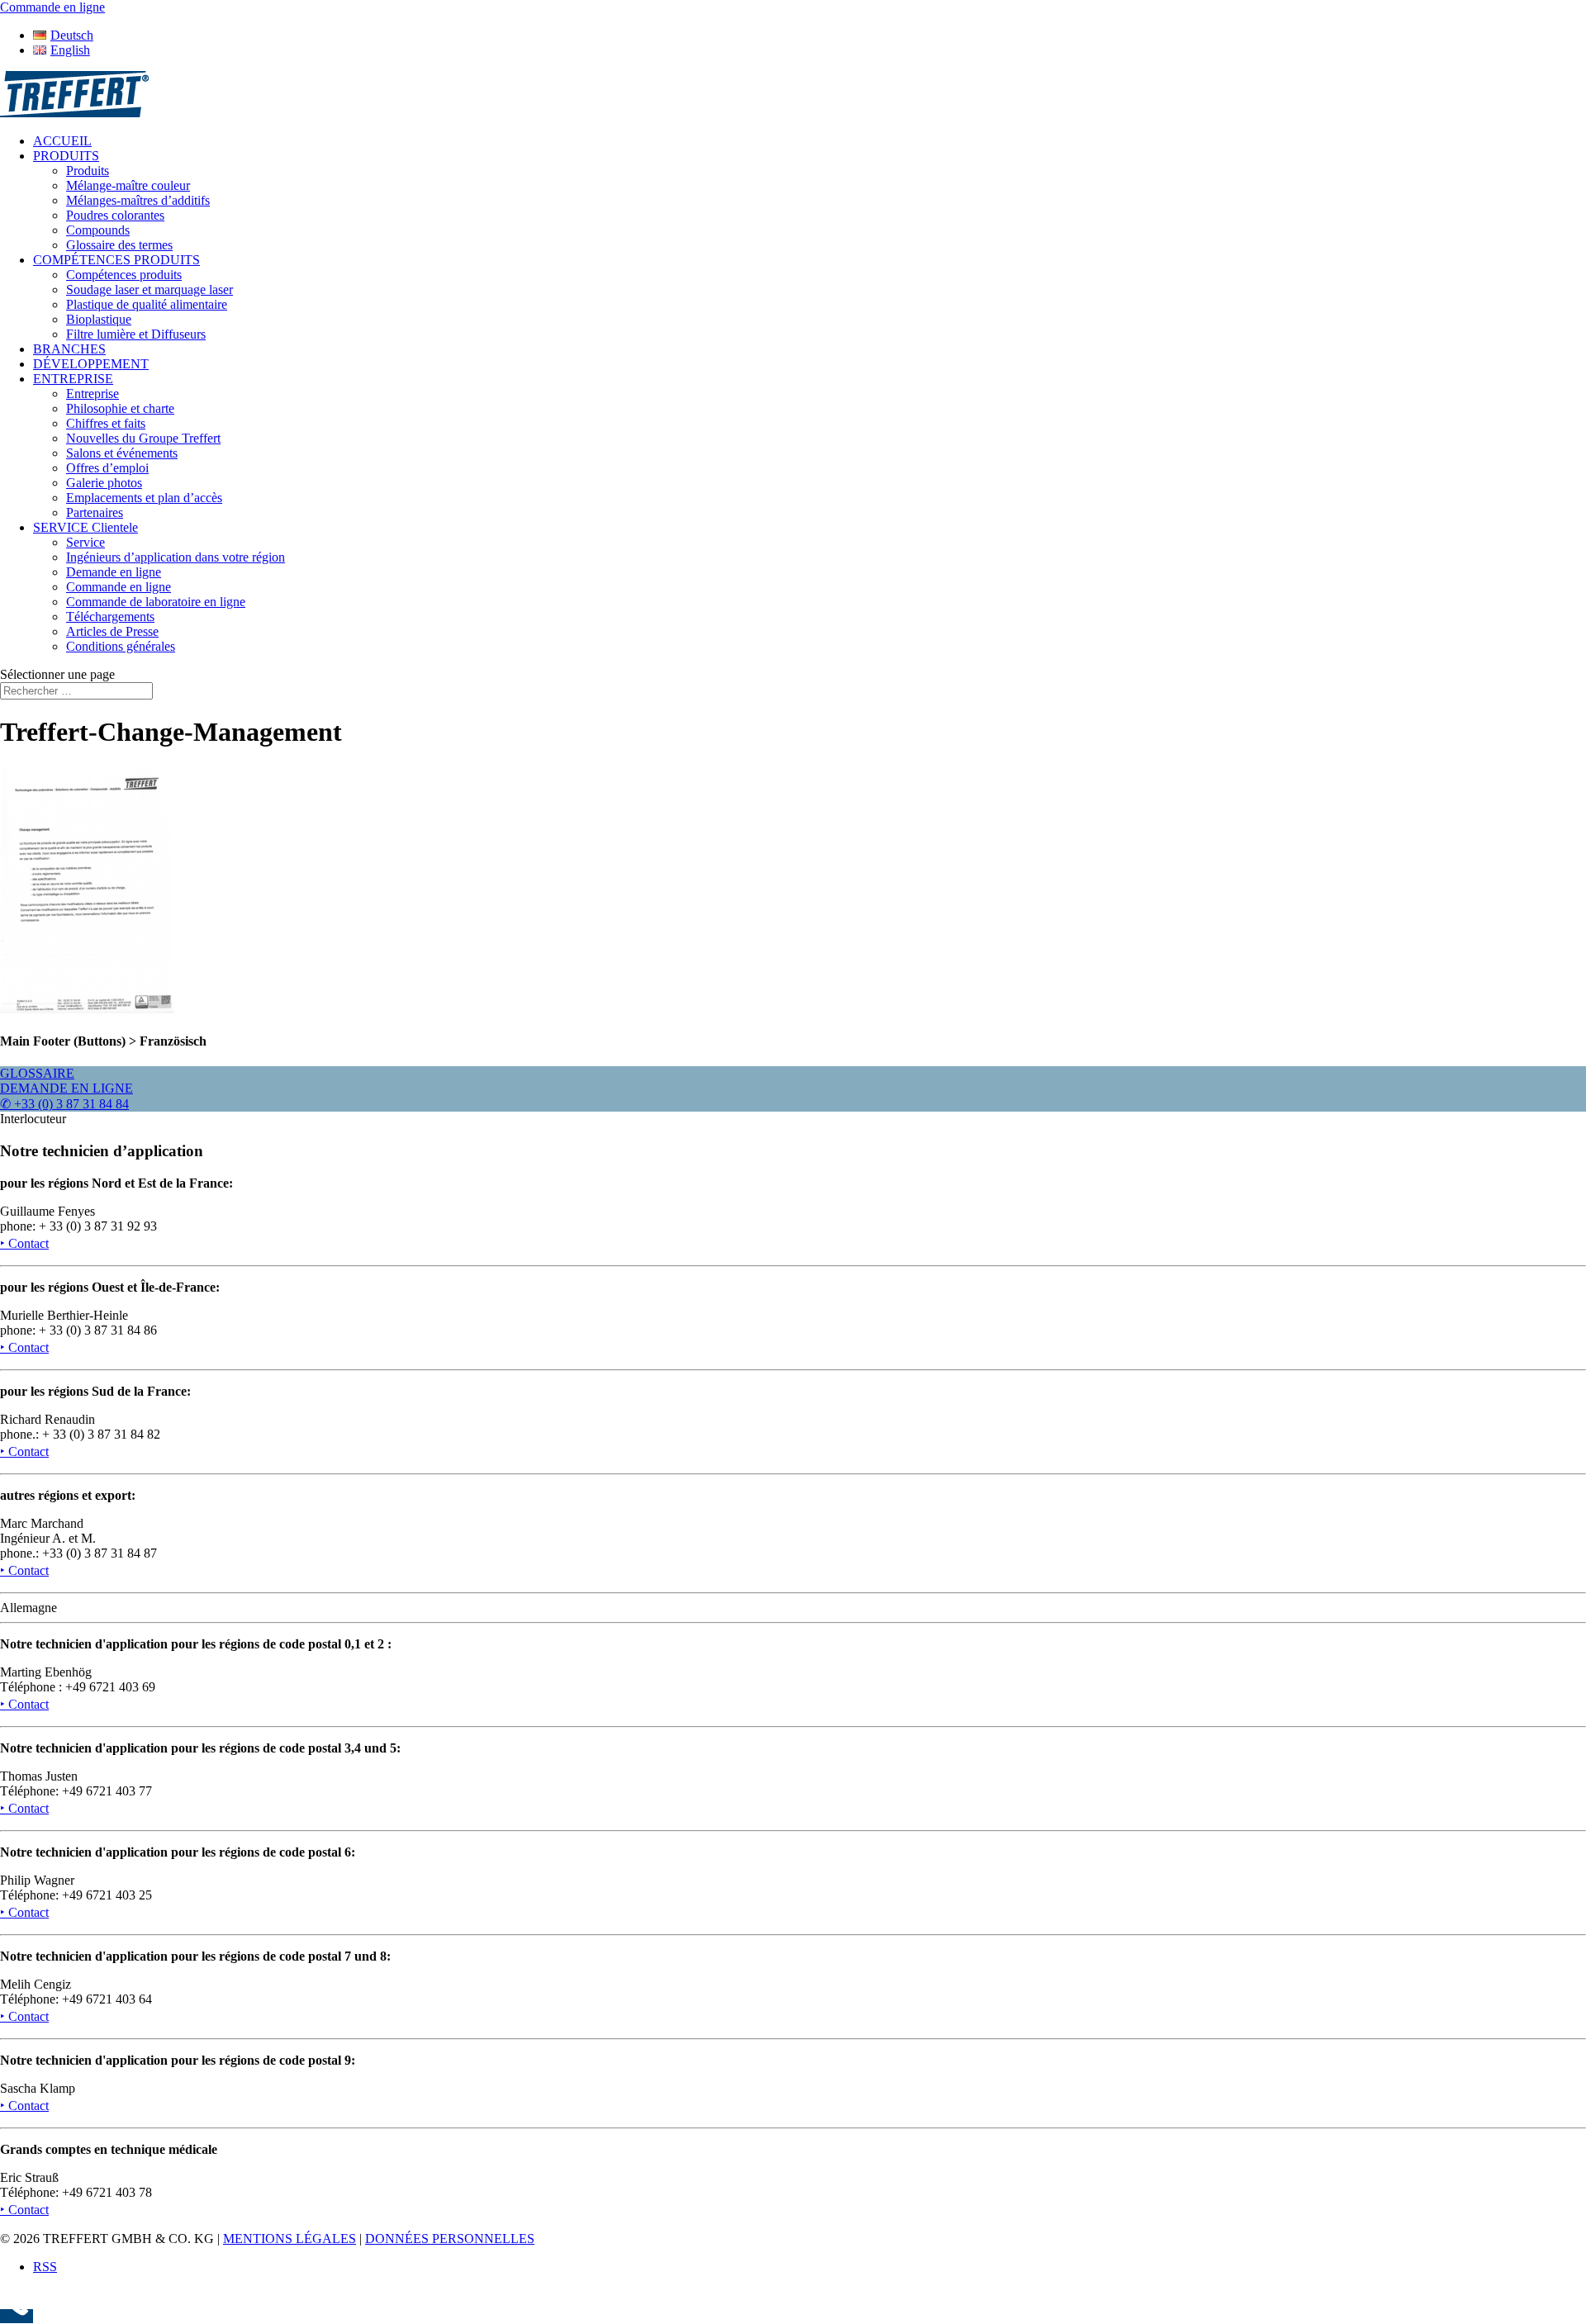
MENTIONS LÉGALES (290, 2239)
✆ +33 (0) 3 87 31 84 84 (64, 1104)
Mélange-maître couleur (128, 185)
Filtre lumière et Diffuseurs (136, 334)
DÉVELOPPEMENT (91, 364)
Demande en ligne (114, 572)
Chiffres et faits (106, 423)
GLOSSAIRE (37, 1073)
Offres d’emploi (107, 468)
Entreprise (93, 394)
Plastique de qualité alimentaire (147, 304)
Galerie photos (104, 483)
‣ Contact (24, 1243)
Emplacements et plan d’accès (144, 498)
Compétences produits (124, 275)
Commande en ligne (119, 587)
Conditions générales (121, 646)
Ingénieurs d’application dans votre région (176, 557)
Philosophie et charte (120, 408)
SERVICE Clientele (85, 527)
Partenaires (95, 512)
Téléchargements (110, 617)
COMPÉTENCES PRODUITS (116, 260)
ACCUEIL (62, 141)
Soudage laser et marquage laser (150, 289)
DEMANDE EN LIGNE (66, 1088)
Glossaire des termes (119, 245)
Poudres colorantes (115, 215)
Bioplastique (99, 319)
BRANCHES (69, 349)
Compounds (98, 230)
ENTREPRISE (73, 379)
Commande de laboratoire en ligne (156, 602)
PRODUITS (66, 156)
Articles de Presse (112, 631)
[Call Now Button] (17, 2316)
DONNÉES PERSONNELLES (450, 2239)
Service (85, 542)
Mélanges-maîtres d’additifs (138, 200)
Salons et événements (122, 453)
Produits (88, 171)
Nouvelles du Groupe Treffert (143, 438)
